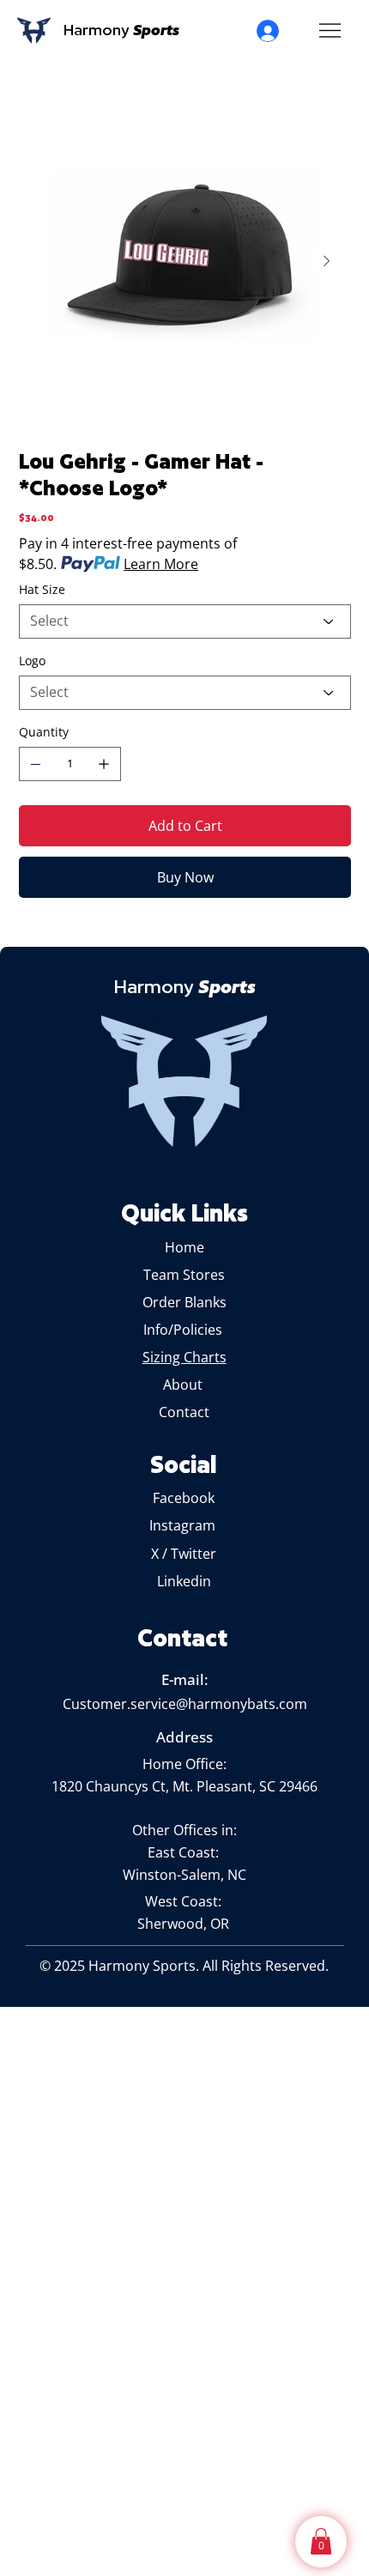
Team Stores (184, 1275)
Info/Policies (184, 1330)
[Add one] (104, 764)
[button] (321, 2541)
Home (184, 1247)
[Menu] (330, 31)
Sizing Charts (184, 1357)
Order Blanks (184, 1302)
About (184, 1385)
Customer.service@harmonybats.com (185, 1704)
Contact (184, 1412)
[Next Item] (327, 262)
